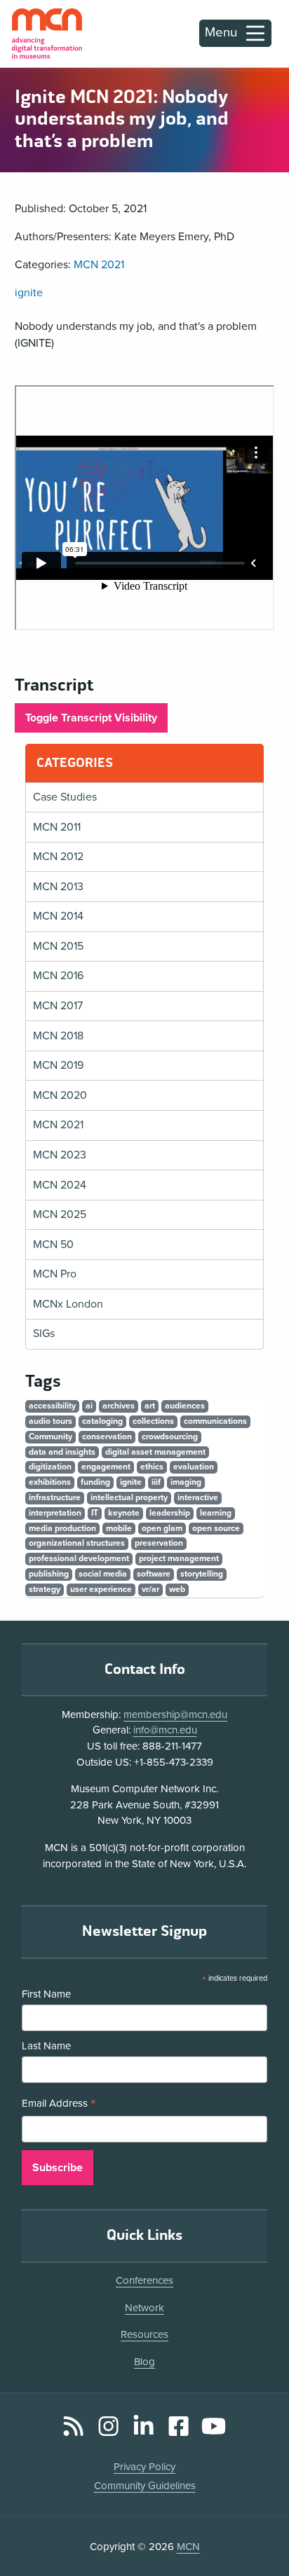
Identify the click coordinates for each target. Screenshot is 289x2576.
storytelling (202, 1574)
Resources (144, 2334)
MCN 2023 (60, 1155)
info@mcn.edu (165, 1730)
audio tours (51, 1421)
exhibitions (50, 1482)
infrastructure (55, 1497)
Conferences (144, 2280)
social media (103, 1574)
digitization (50, 1467)
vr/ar (150, 1589)
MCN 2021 (99, 265)
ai (89, 1406)
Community (51, 1436)
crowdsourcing (170, 1436)
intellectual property (129, 1497)
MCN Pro (55, 1274)
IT (95, 1513)
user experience (101, 1589)
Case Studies (65, 797)
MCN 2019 (58, 1065)
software (154, 1574)
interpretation (55, 1513)
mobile (119, 1528)
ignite (29, 293)
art (150, 1406)
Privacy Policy (144, 2467)
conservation (107, 1436)
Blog (144, 2362)
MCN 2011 (57, 827)
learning (216, 1513)
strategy (45, 1589)
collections (153, 1421)
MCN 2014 (58, 916)
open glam (162, 1528)
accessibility (52, 1406)
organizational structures (77, 1543)
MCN (188, 2547)
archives (119, 1406)
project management (179, 1558)
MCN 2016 (58, 976)
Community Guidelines (145, 2486)
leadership (170, 1513)
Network (144, 2308)
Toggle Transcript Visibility (91, 718)
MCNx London (68, 1304)
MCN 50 (53, 1245)
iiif (156, 1482)
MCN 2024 (60, 1185)
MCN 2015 (58, 946)
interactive (198, 1497)
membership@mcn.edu (175, 1715)
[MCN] (47, 34)
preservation (159, 1543)
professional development (79, 1558)
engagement (106, 1467)
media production (62, 1528)
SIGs (44, 1334)
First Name (46, 1994)
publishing (49, 1574)
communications (215, 1421)
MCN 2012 (58, 857)
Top (258, 2526)
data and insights (62, 1452)
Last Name (46, 2046)
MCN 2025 (60, 1214)
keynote (124, 1513)
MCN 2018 (58, 1036)
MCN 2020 (60, 1095)
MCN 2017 (58, 1006)
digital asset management (155, 1452)
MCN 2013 (58, 887)
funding (95, 1482)
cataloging (102, 1421)
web (177, 1589)
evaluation (194, 1467)
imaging (186, 1482)
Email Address (59, 2105)
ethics (152, 1467)
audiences (185, 1406)
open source (216, 1528)
